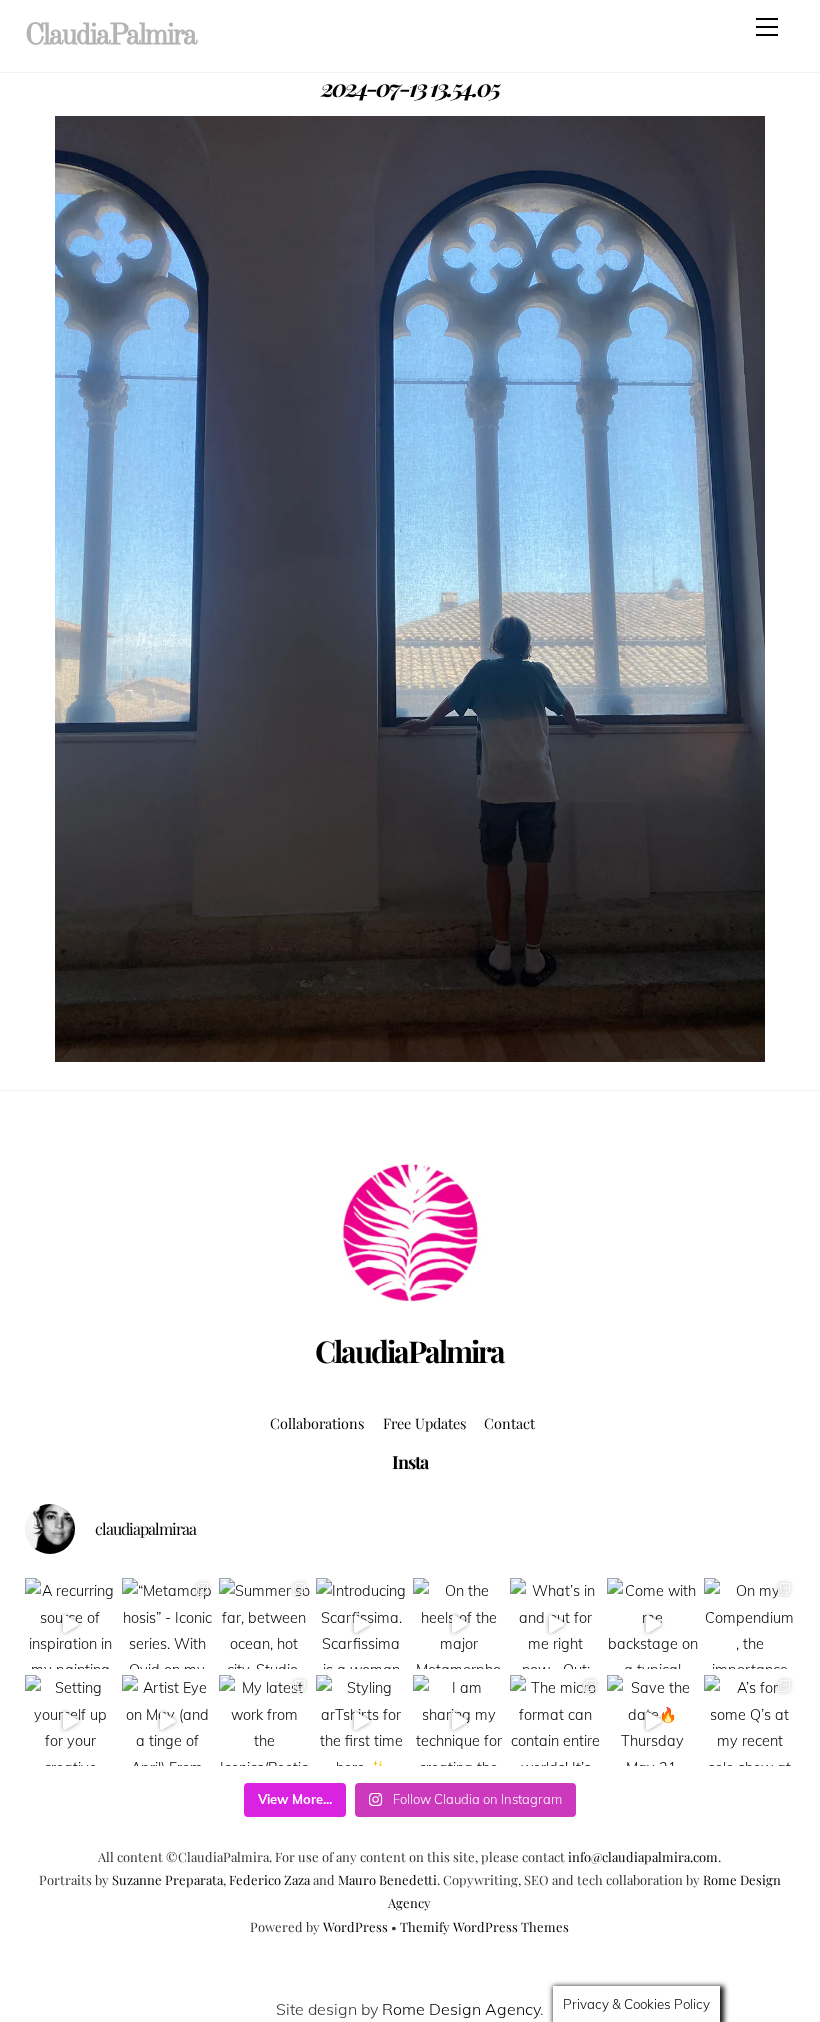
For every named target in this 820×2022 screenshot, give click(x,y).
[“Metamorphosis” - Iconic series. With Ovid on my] (167, 1623)
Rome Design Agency (461, 2009)
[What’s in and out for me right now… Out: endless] (555, 1623)
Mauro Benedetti (387, 1879)
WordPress (355, 1926)
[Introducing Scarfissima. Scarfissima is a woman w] (361, 1623)
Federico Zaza (269, 1879)
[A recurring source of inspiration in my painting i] (70, 1623)
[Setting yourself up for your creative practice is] (70, 1720)
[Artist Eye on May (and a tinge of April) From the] (167, 1720)
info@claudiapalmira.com (643, 1856)
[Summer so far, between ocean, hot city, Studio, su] (264, 1623)
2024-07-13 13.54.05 (410, 87)
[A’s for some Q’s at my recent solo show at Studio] (749, 1720)
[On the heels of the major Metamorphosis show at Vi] (458, 1623)
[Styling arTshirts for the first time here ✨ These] (361, 1720)
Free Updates (424, 1423)
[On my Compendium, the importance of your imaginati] (749, 1623)
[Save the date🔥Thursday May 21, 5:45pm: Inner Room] (652, 1720)
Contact (509, 1423)
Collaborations (317, 1423)
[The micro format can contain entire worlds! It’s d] (555, 1720)
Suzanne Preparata (167, 1879)
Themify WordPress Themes (484, 1926)
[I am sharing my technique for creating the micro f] (458, 1720)
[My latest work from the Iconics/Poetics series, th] (264, 1720)
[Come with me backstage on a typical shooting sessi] (652, 1623)
